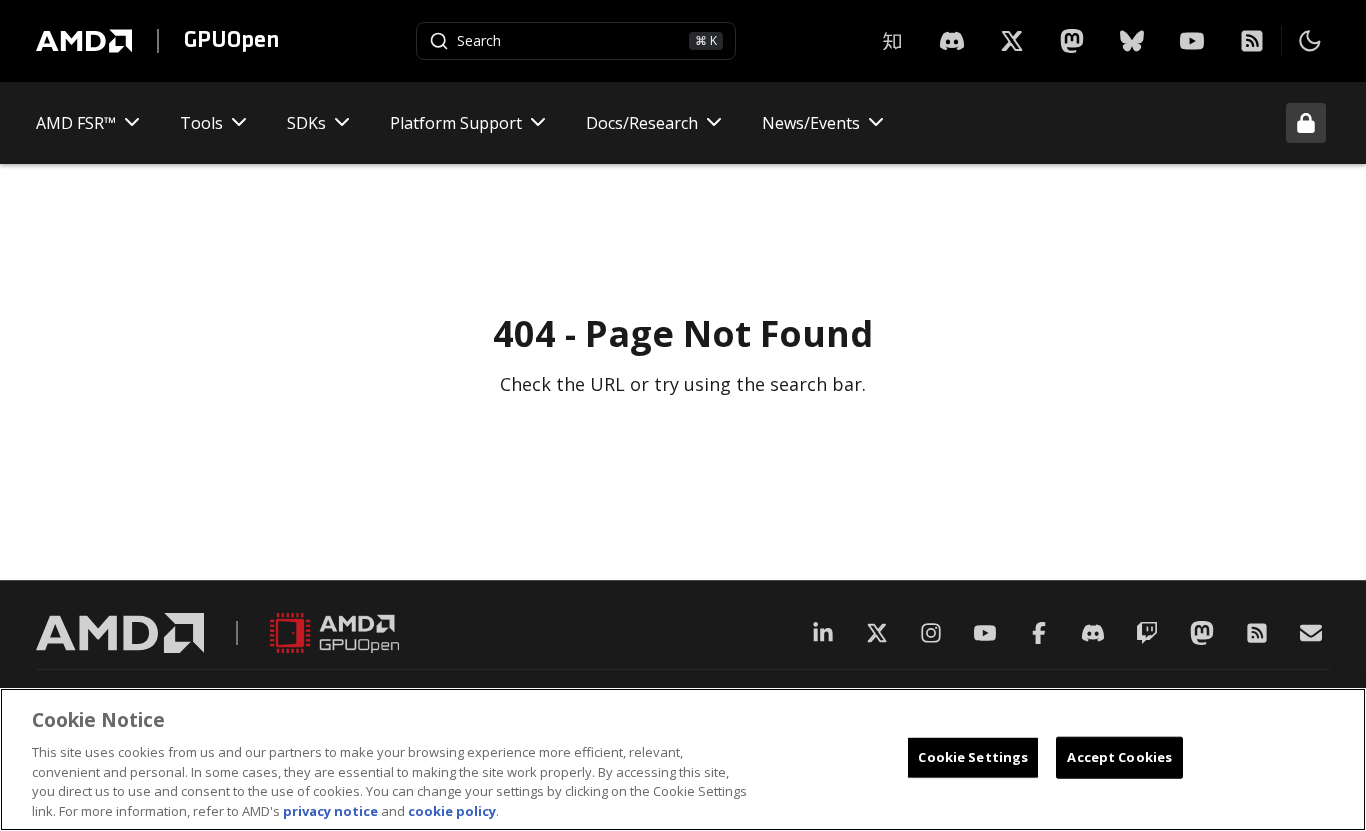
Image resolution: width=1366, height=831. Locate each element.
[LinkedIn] (823, 633)
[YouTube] (1192, 41)
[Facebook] (1039, 633)
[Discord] (1093, 633)
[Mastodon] (1072, 41)
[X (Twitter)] (877, 633)
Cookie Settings (973, 757)
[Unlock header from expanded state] (1306, 123)
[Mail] (1311, 633)
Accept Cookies (1119, 757)
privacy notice (330, 810)
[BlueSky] (1132, 41)
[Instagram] (931, 633)
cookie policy (452, 810)
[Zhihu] (892, 41)
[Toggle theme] (1310, 41)
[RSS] (1252, 41)
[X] (952, 41)
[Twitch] (1147, 633)
